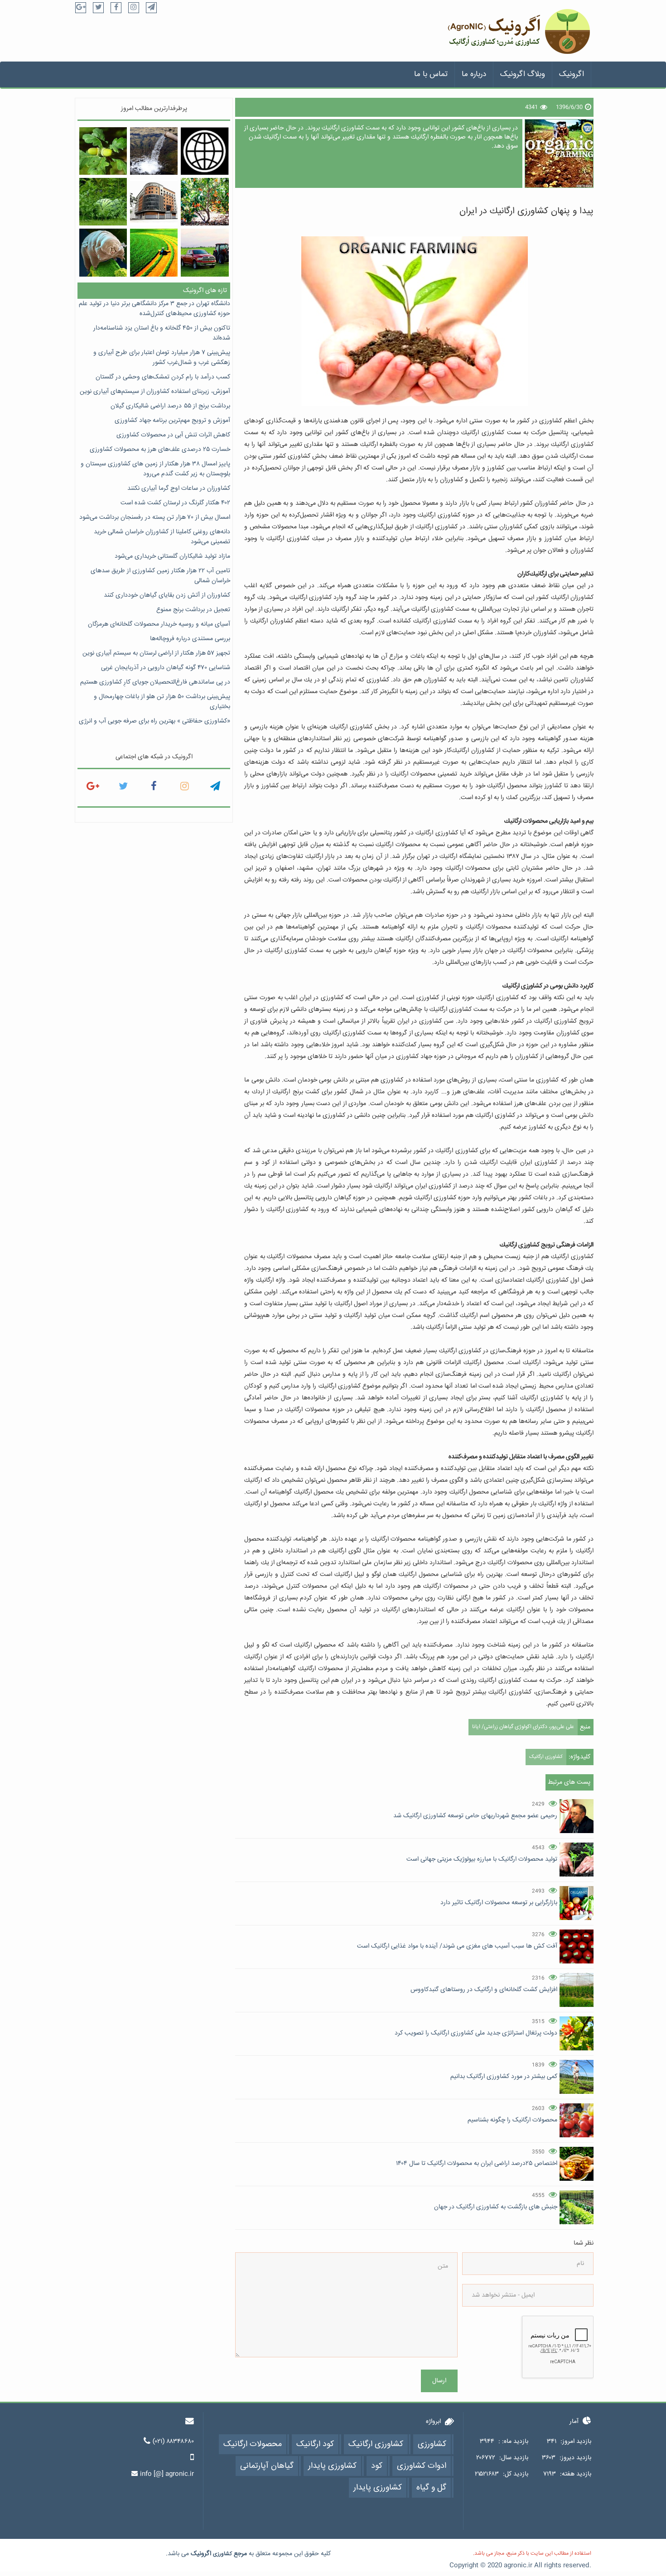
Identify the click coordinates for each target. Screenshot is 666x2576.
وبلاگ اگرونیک (523, 74)
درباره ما (474, 74)
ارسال (439, 2381)
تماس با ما (431, 74)
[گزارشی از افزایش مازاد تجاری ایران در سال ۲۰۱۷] (205, 151)
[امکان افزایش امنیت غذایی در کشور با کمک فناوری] (154, 252)
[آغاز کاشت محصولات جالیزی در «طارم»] (103, 202)
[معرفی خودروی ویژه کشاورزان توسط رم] (205, 252)
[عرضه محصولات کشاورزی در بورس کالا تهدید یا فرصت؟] (154, 202)
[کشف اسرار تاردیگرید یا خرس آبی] (103, 252)
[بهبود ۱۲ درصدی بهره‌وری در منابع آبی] (154, 151)
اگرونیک (572, 74)
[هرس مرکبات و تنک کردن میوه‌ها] (205, 202)
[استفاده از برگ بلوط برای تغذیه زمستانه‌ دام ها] (103, 151)
